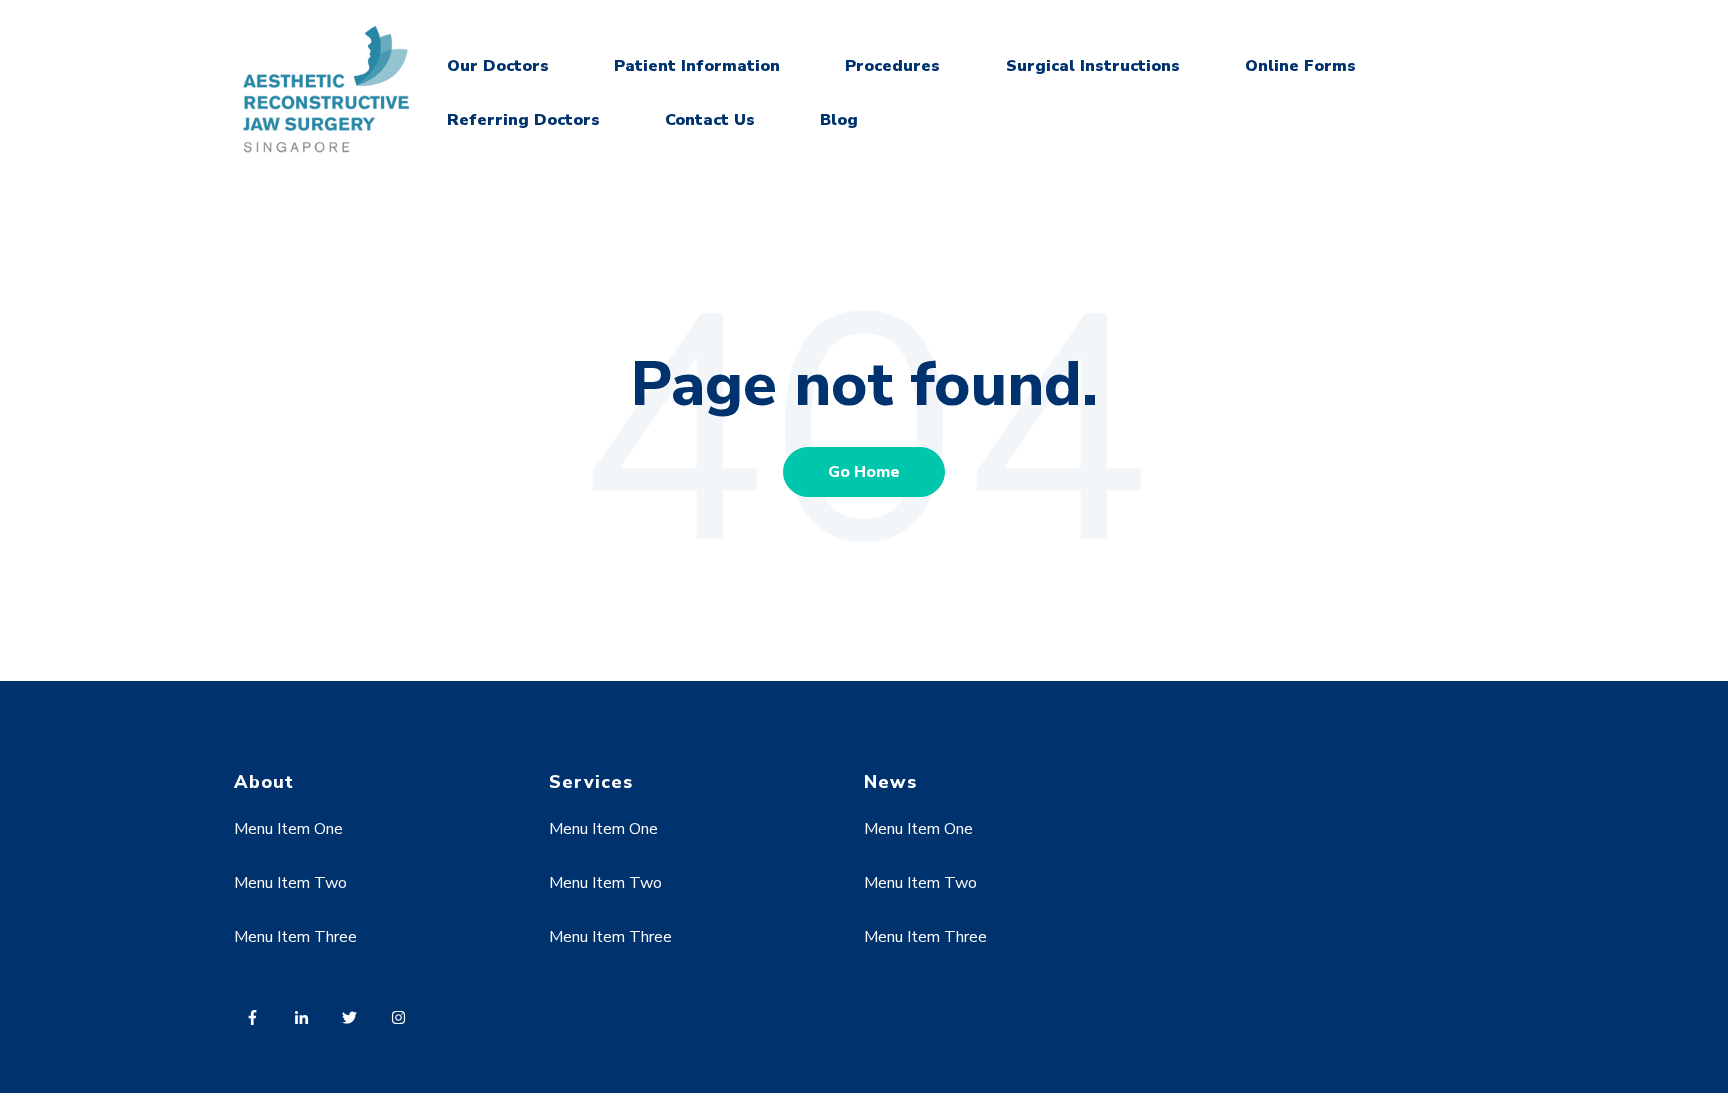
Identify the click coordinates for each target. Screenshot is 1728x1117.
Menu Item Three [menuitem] (295, 937)
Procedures (892, 66)
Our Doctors (498, 66)
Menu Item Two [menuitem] (290, 883)
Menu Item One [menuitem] (288, 829)
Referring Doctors (523, 120)
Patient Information (697, 66)
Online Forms (1300, 66)
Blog (839, 120)
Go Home (864, 472)
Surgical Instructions (1093, 66)
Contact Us (710, 120)
